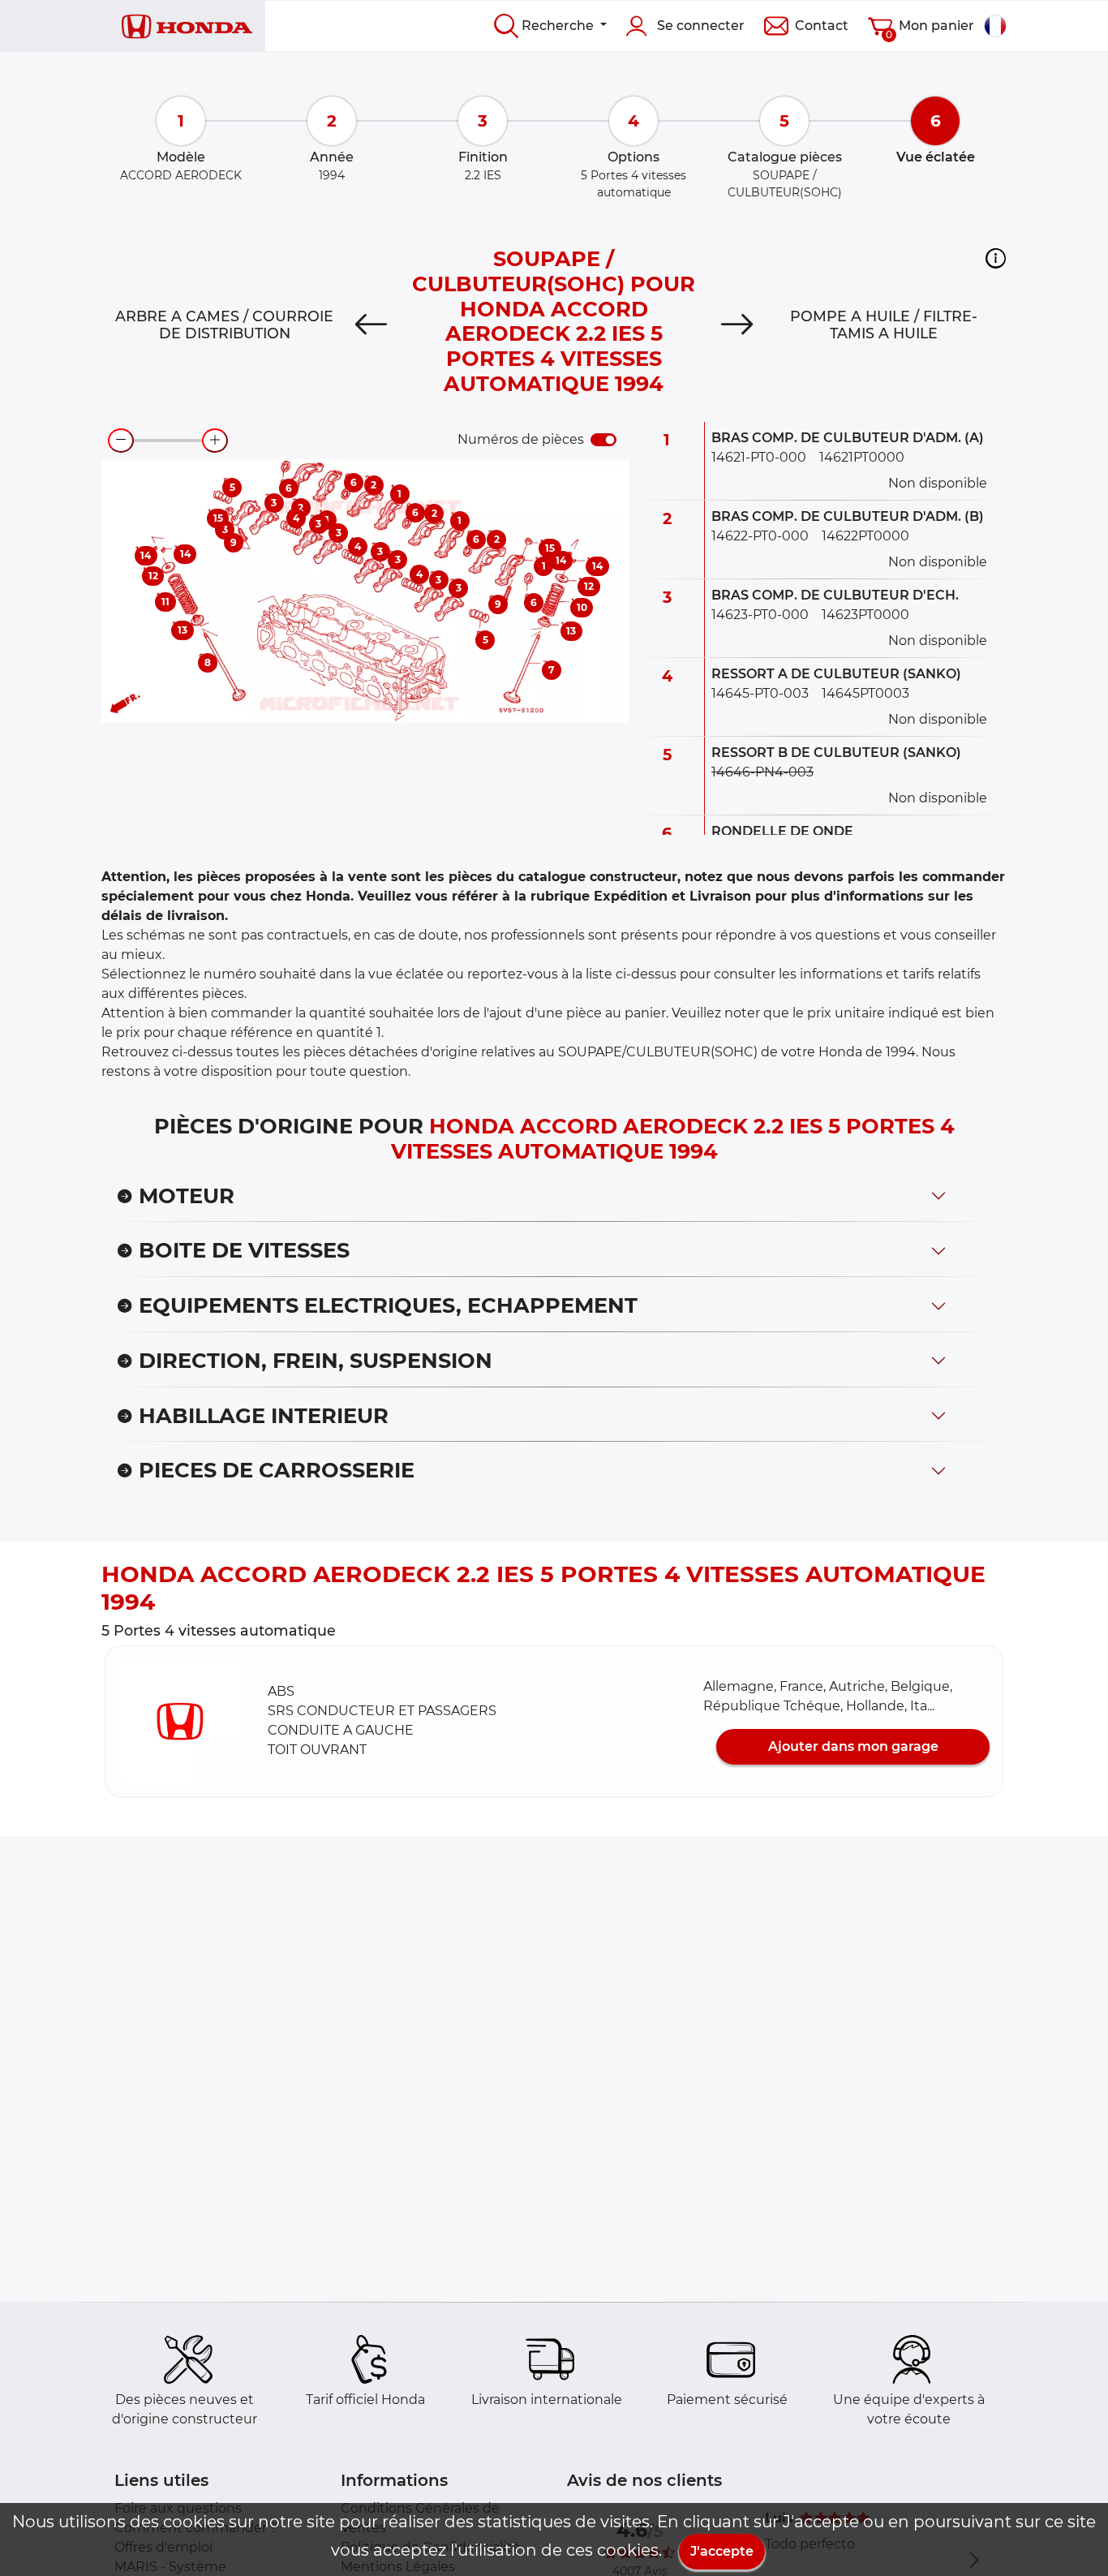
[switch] (603, 440)
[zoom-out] (121, 441)
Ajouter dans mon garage (853, 1746)
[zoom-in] (215, 441)
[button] (996, 258)
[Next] (737, 325)
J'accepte (722, 2551)
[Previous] (371, 325)
